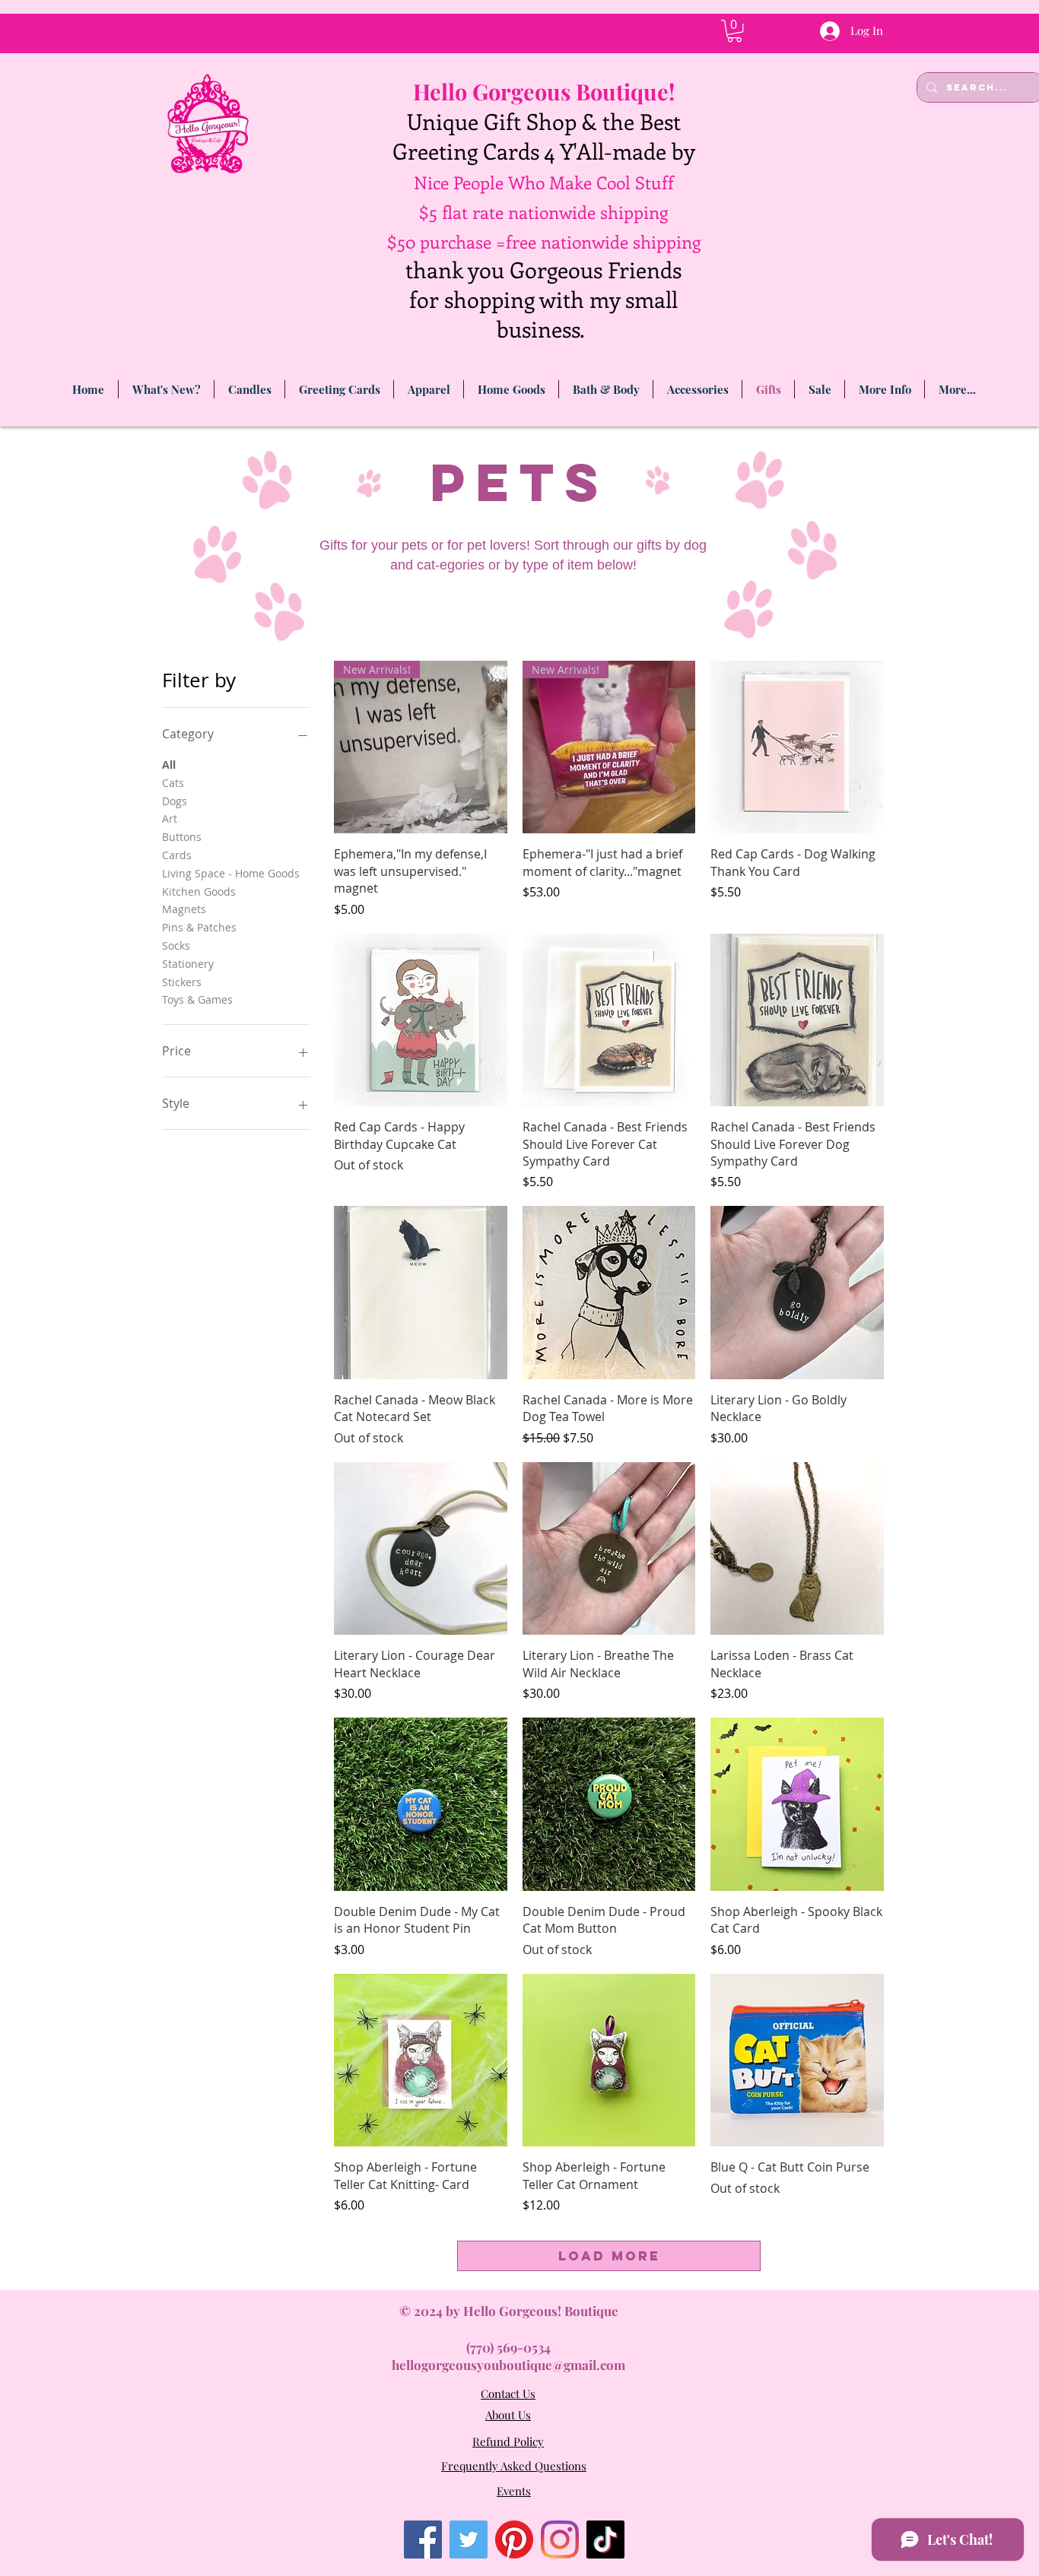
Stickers (182, 982)
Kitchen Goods (199, 891)
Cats (173, 783)
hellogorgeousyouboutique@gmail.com (508, 2365)
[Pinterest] (514, 2540)
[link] (734, 31)
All (169, 765)
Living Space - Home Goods (231, 873)
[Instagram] (560, 2540)
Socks (176, 945)
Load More (609, 2256)
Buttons (182, 837)
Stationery (188, 964)
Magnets (184, 909)
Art (170, 818)
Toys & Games (197, 999)
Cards (177, 855)
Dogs (175, 801)
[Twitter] (469, 2540)
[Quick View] (797, 747)
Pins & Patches (199, 927)
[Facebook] (423, 2540)
